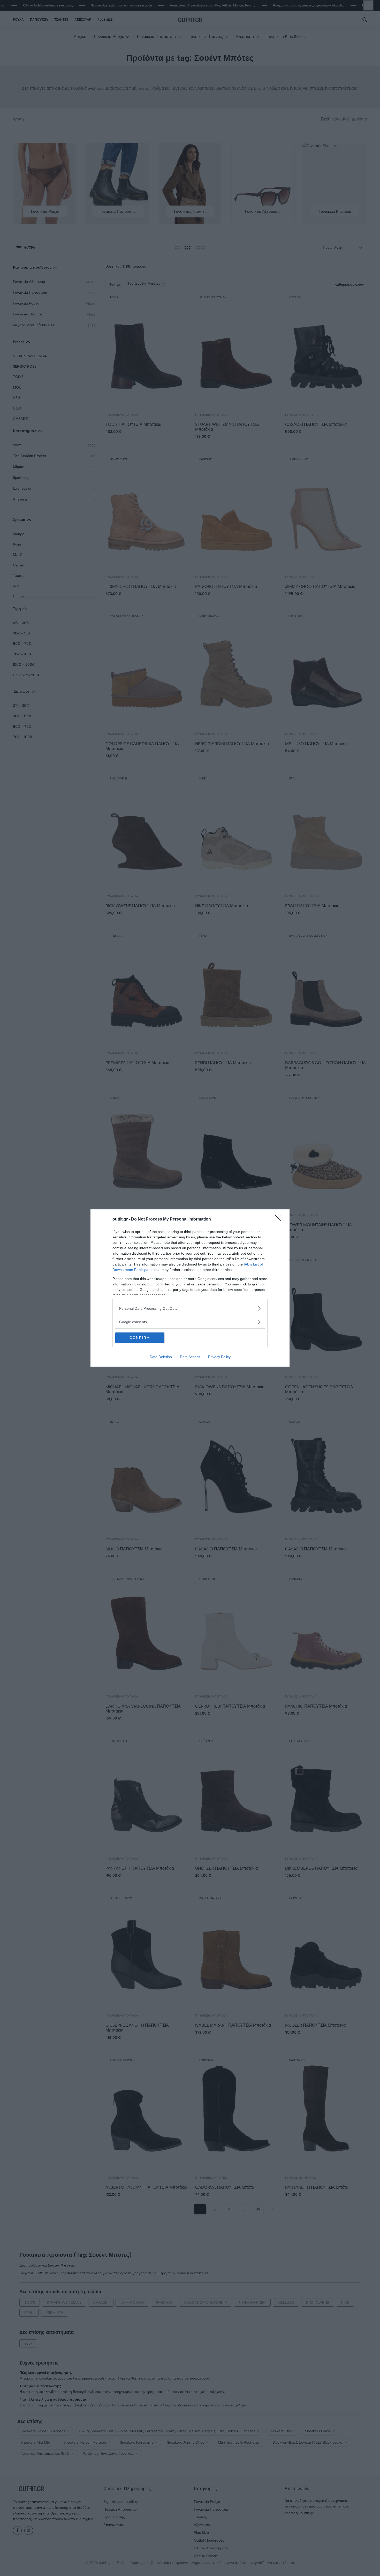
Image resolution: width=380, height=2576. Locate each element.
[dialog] (190, 1288)
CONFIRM (140, 1338)
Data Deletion (161, 1357)
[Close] (279, 1219)
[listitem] (190, 1308)
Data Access (190, 1357)
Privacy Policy (219, 1357)
